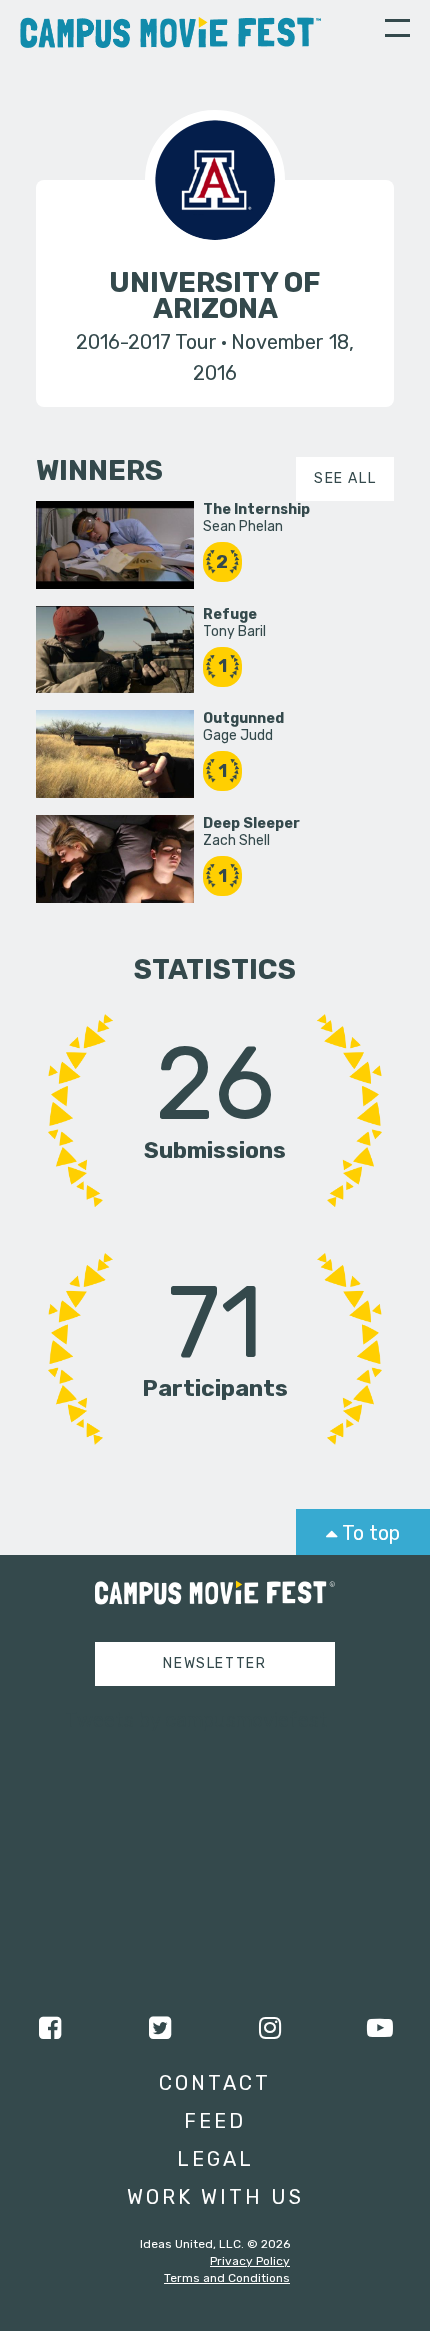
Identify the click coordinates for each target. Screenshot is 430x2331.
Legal (215, 2159)
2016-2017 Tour (146, 342)
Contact (215, 2083)
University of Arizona (215, 295)
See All (345, 478)
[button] (397, 31)
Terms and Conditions (227, 2278)
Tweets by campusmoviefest (196, 1720)
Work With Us (215, 2197)
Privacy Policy (250, 2261)
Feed (215, 2121)
